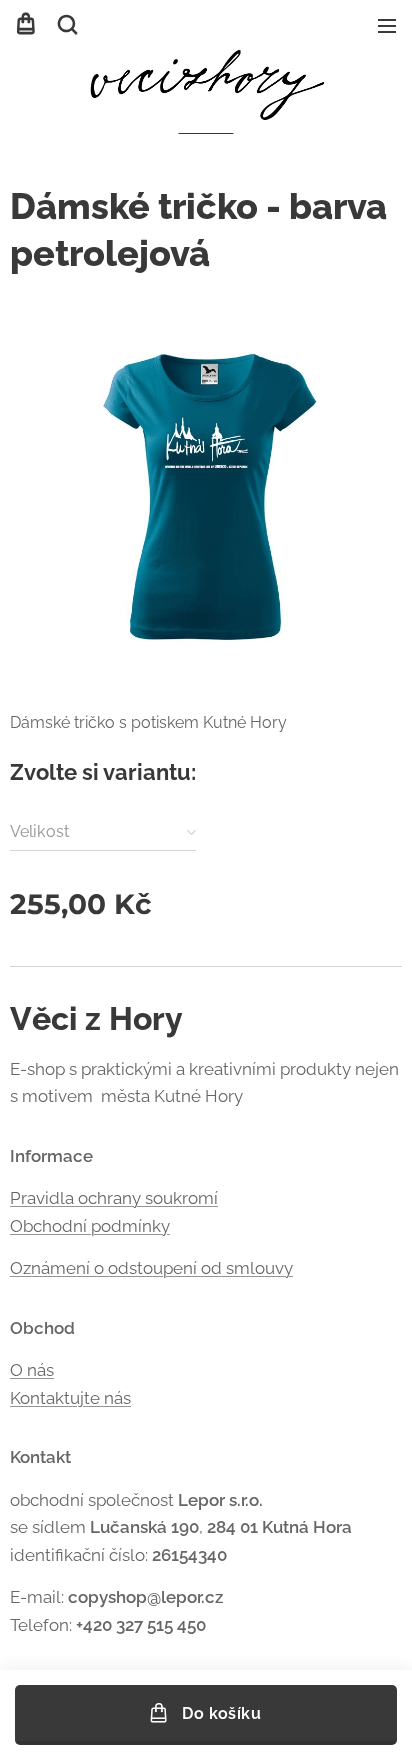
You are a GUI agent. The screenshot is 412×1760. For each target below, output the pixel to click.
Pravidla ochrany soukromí (114, 1198)
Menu (387, 25)
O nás (32, 1370)
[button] (67, 25)
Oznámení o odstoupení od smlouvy (151, 1268)
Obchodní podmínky (90, 1226)
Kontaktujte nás (70, 1398)
